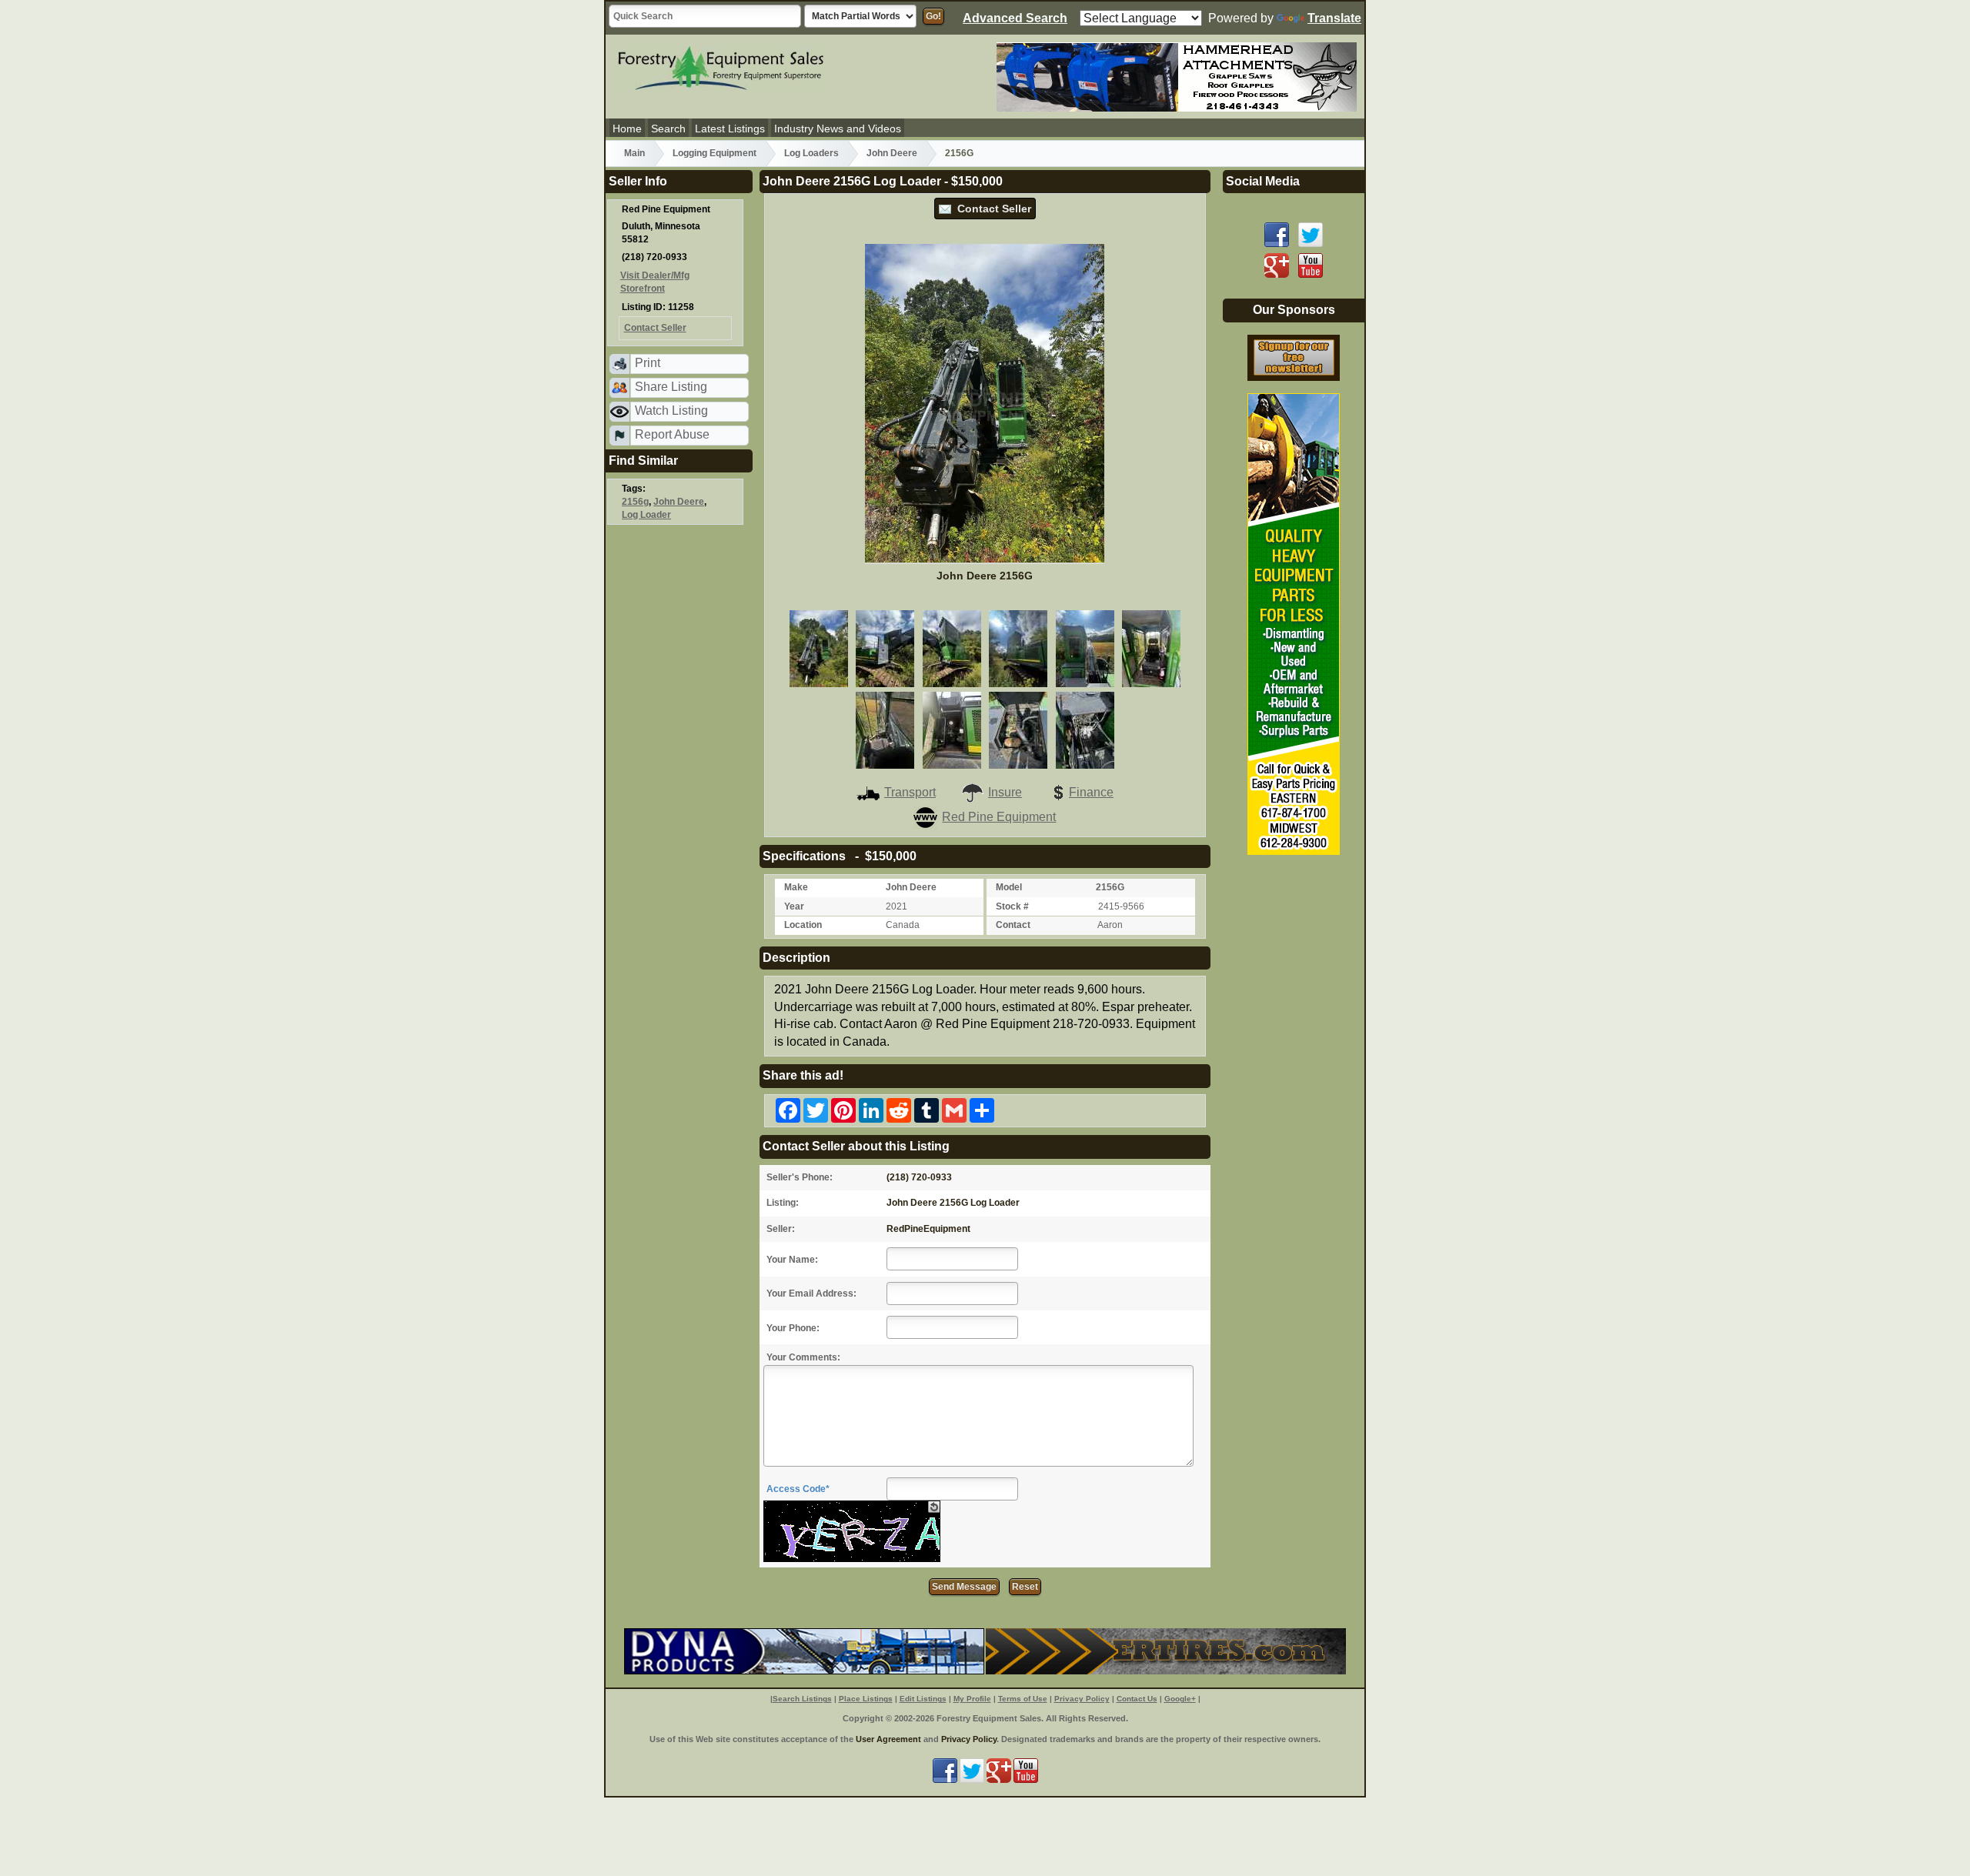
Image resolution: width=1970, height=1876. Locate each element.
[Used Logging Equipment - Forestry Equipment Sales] (721, 66)
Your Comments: (803, 1357)
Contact (1013, 925)
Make (796, 887)
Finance (1091, 792)
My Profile (972, 1699)
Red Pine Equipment (999, 817)
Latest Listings (730, 129)
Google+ (1180, 1699)
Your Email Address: (811, 1294)
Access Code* (798, 1489)
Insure (1005, 792)
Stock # (1012, 906)
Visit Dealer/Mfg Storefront (655, 282)
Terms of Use (1023, 1699)
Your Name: (792, 1260)
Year (794, 906)
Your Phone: (793, 1328)
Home (627, 129)
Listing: (783, 1203)
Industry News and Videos (838, 129)
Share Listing (671, 387)
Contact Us (1137, 1699)
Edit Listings (923, 1699)
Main (634, 153)
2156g (635, 502)
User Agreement (888, 1739)
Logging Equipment (715, 153)
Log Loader (646, 515)
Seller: (781, 1229)
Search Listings (802, 1699)
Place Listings (866, 1699)
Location (803, 925)
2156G (959, 153)
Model (1009, 887)
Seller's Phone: (800, 1177)
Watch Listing (671, 411)
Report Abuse (672, 434)
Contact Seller (991, 209)
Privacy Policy (1082, 1699)
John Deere (892, 153)
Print (648, 363)
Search (668, 129)
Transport (910, 792)
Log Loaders (811, 153)
